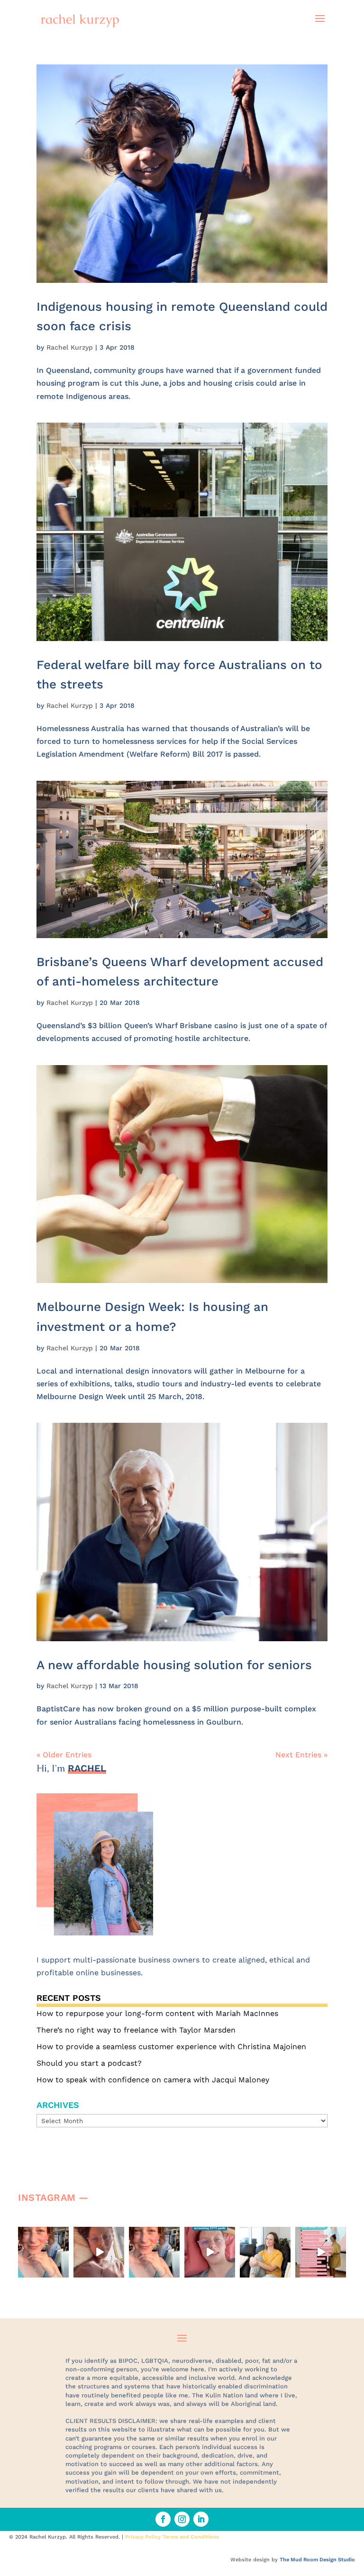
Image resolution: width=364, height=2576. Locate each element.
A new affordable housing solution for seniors (174, 1665)
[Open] (43, 2252)
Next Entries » (301, 1755)
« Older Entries (64, 1755)
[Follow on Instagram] (182, 2519)
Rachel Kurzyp (70, 347)
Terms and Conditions (191, 2537)
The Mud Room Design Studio (317, 2560)
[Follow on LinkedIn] (201, 2519)
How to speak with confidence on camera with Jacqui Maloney (153, 2080)
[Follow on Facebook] (163, 2519)
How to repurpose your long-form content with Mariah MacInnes (157, 2013)
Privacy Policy (143, 2537)
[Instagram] (63, 2272)
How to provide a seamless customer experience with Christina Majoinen (171, 2047)
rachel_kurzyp (43, 2234)
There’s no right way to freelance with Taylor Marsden (136, 2030)
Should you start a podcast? (89, 2063)
